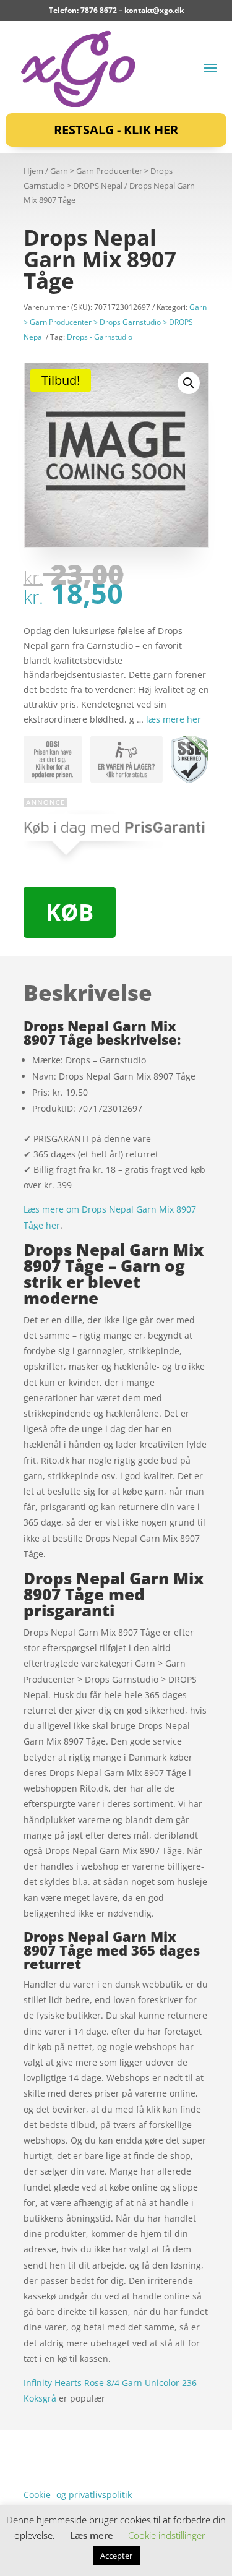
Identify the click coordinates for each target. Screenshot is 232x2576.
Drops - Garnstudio (100, 337)
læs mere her (174, 719)
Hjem (33, 171)
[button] (189, 383)
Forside (39, 2437)
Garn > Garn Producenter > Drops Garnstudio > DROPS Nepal (115, 322)
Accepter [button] (116, 2556)
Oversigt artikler (88, 2437)
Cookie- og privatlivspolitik (78, 2495)
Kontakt (39, 2475)
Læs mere (92, 2535)
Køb (70, 912)
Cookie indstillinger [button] (167, 2535)
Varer (35, 2456)
